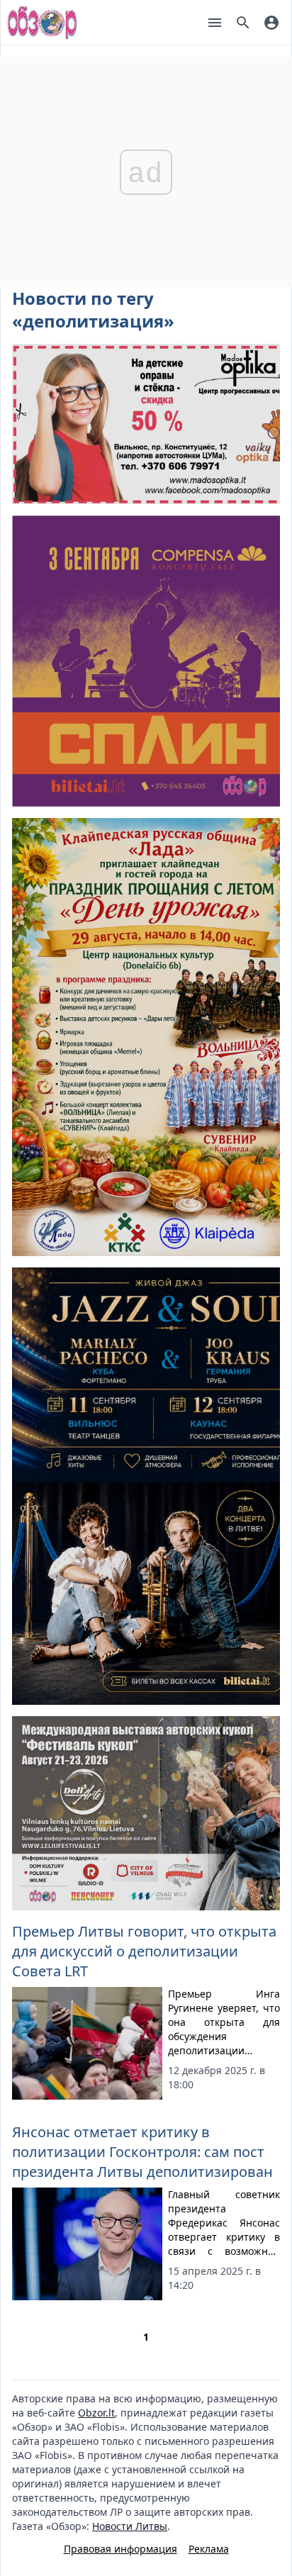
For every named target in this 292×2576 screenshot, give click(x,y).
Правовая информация (120, 2549)
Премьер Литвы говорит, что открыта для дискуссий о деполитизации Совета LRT (144, 1951)
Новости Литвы (130, 2526)
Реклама (209, 2549)
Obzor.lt (96, 2413)
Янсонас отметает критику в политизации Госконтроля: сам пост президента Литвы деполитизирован (142, 2152)
